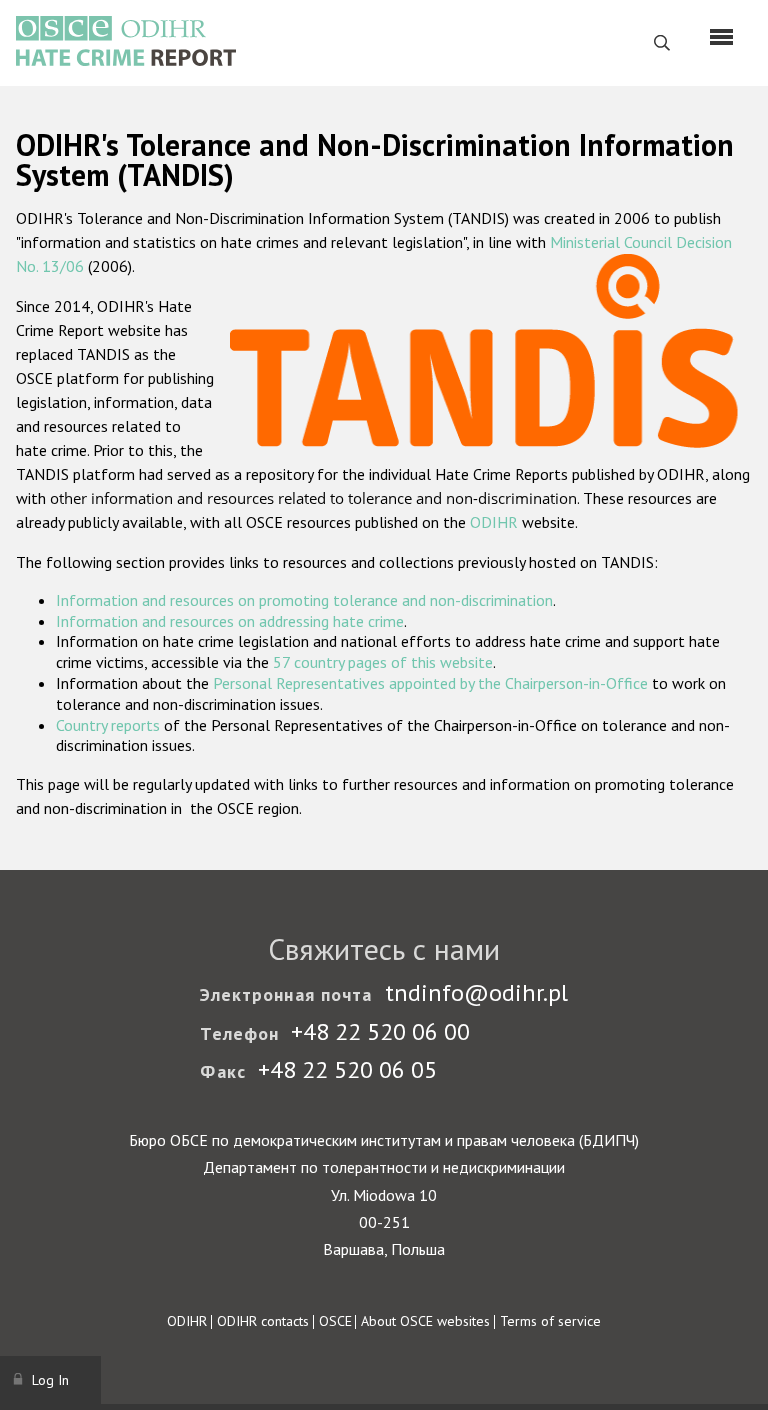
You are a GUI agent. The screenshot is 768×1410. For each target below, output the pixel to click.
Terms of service (550, 1321)
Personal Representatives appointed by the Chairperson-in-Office (430, 683)
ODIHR (494, 522)
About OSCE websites (425, 1321)
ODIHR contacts (263, 1321)
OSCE (335, 1321)
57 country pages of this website (383, 662)
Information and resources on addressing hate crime (230, 621)
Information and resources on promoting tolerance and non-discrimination (304, 600)
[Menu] (721, 37)
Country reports (108, 725)
